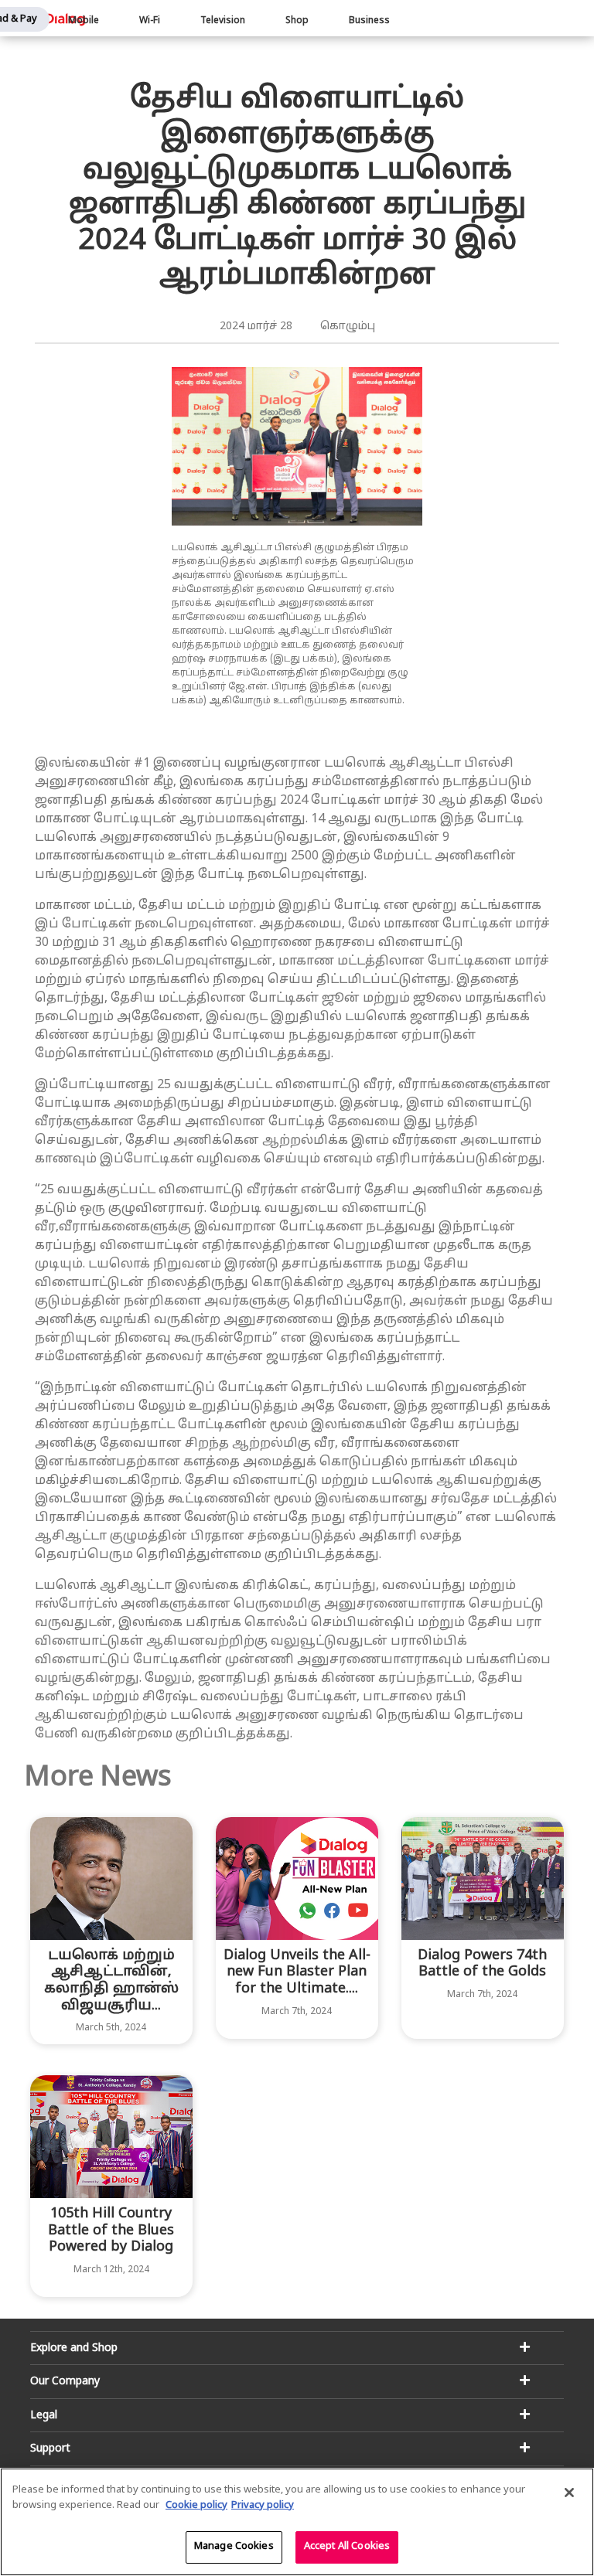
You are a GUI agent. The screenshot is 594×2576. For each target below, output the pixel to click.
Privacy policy (263, 2506)
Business (369, 21)
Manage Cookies (234, 2547)
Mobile (84, 21)
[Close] (569, 2493)
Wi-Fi (150, 21)
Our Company (65, 2382)
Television (223, 21)
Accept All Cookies (347, 2547)
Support (50, 2449)
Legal (44, 2416)
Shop (297, 21)
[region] (297, 2522)
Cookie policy (196, 2506)
